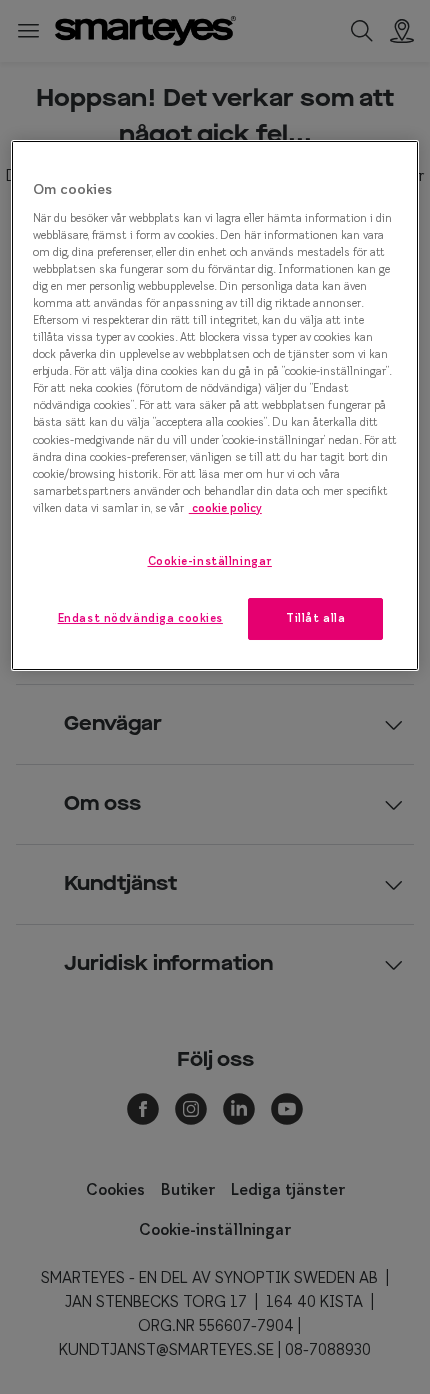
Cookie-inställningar (210, 561)
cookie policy (225, 508)
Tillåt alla (315, 618)
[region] (215, 405)
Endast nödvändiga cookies (140, 618)
